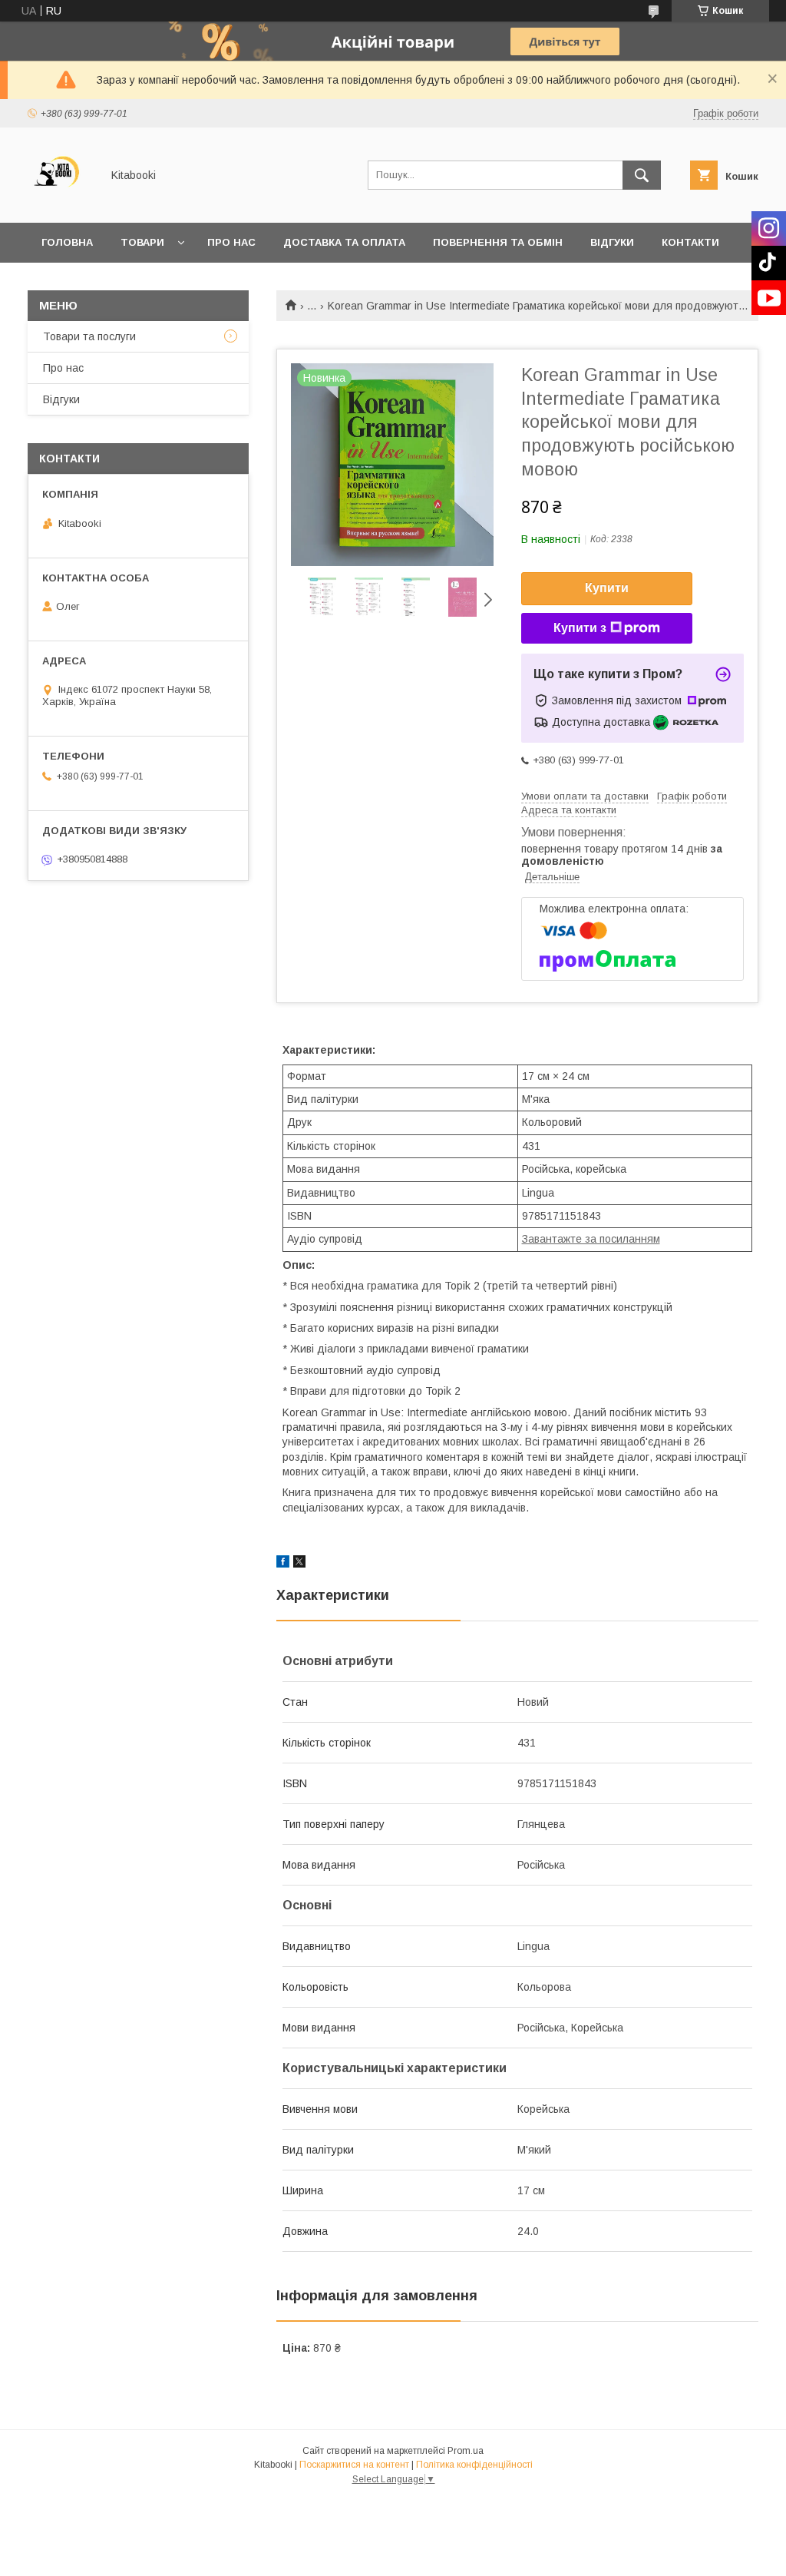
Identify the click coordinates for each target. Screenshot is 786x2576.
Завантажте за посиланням (591, 1239)
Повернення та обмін (498, 242)
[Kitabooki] (60, 203)
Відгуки (612, 242)
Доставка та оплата (344, 242)
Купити (607, 588)
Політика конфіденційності (474, 2465)
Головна (67, 242)
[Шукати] (642, 175)
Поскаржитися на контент (354, 2465)
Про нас (231, 242)
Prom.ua (466, 2451)
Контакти (690, 242)
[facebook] (283, 1564)
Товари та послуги (89, 336)
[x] (299, 1564)
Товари (142, 242)
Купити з (580, 628)
